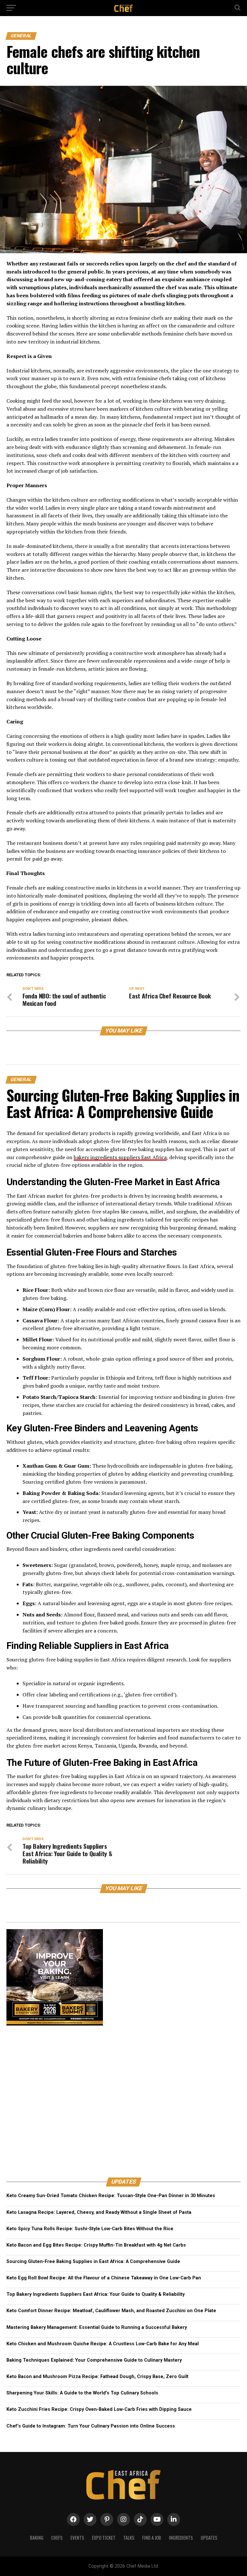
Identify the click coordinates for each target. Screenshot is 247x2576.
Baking (37, 2538)
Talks (129, 2538)
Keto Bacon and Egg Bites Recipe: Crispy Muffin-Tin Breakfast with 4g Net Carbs (96, 2245)
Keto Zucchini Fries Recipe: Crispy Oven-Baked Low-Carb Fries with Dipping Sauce (99, 2409)
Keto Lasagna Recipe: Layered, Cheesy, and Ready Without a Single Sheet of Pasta (99, 2212)
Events (77, 2538)
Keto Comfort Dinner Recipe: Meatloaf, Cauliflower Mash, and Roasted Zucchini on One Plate (111, 2311)
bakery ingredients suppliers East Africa (120, 1157)
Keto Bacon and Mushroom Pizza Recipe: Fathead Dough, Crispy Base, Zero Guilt (97, 2377)
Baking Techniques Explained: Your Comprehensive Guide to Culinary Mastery (94, 2360)
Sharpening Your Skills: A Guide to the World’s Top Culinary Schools (82, 2393)
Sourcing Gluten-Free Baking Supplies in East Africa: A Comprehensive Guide (93, 2262)
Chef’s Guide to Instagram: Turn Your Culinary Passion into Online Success (91, 2426)
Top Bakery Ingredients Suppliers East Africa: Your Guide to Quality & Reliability (96, 2294)
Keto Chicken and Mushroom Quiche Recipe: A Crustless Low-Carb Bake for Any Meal (103, 2344)
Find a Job (152, 2538)
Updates (209, 2538)
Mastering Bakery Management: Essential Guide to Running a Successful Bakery (97, 2327)
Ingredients (181, 2538)
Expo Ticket (104, 2538)
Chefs (57, 2538)
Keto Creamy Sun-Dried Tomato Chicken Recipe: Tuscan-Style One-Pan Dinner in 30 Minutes (111, 2196)
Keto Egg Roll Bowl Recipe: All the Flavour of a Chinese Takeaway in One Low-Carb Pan (104, 2278)
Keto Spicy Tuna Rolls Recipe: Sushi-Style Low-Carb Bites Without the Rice (90, 2229)
